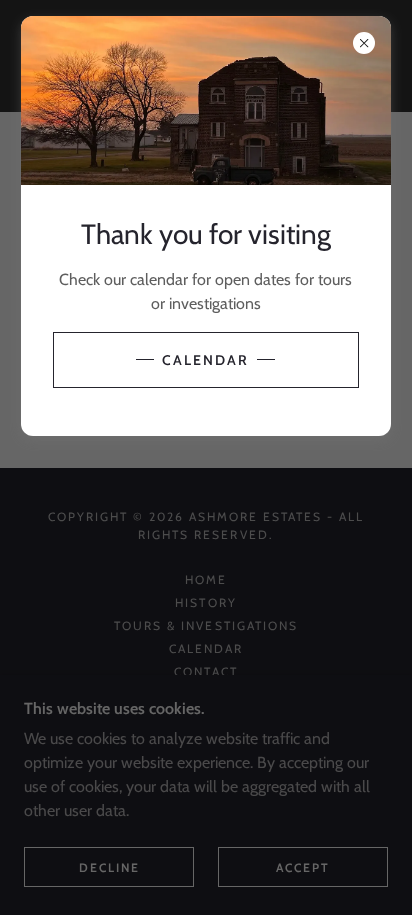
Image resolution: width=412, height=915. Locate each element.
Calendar (205, 360)
